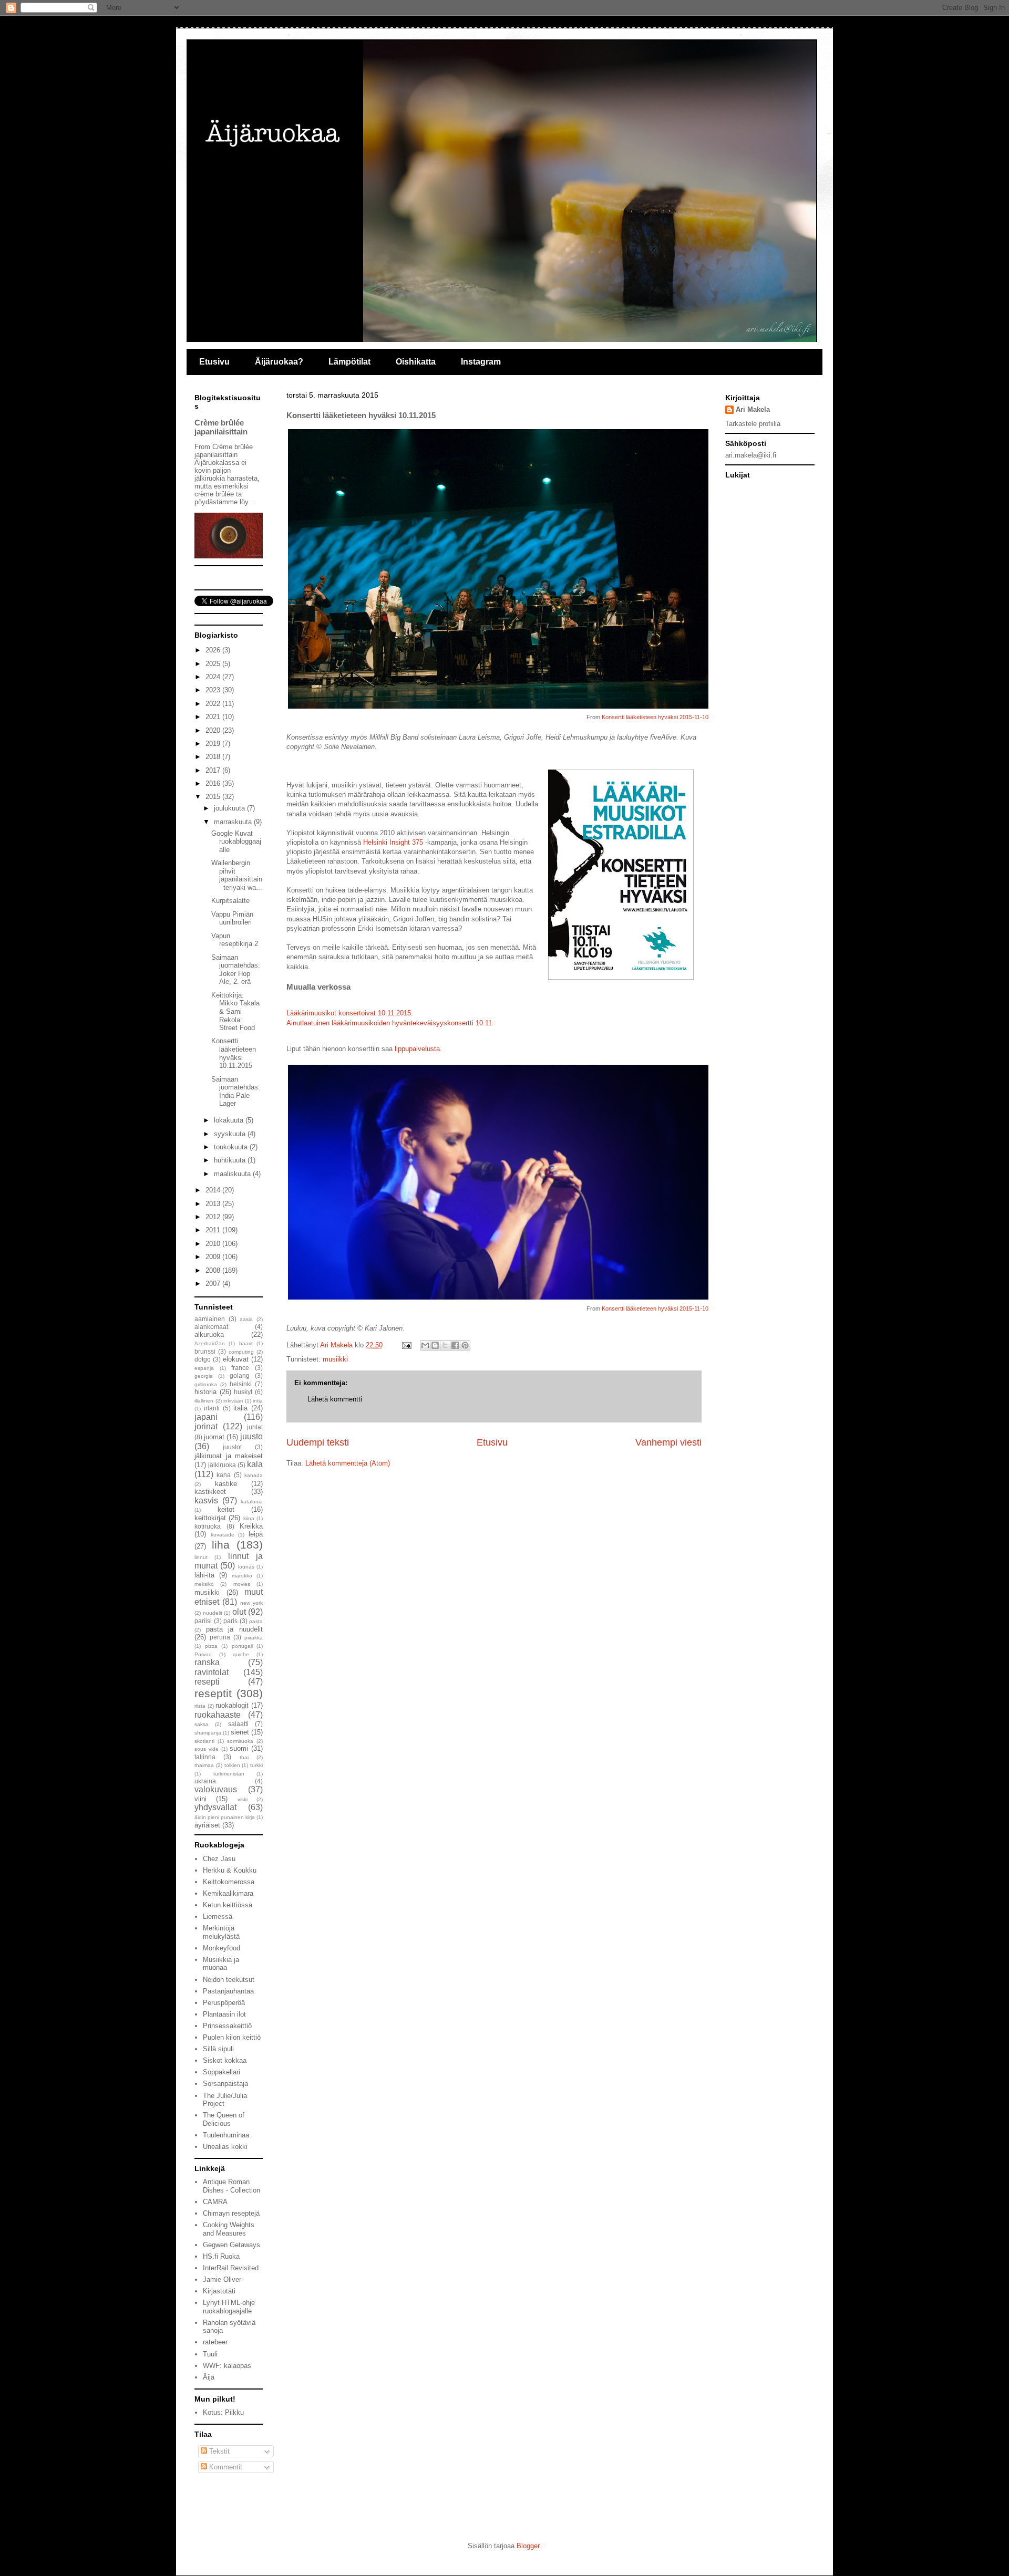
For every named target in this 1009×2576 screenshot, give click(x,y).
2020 (214, 730)
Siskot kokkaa (225, 2060)
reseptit (213, 1693)
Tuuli (210, 2354)
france (240, 1368)
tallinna (205, 1757)
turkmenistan (229, 1774)
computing (241, 1352)
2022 (214, 704)
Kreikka (251, 1526)
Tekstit (218, 2451)
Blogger (528, 2546)
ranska (207, 1662)
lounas (246, 1567)
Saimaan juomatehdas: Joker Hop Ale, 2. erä (236, 970)
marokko (242, 1576)
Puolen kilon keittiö (232, 2037)
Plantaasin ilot (224, 2014)
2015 (214, 797)
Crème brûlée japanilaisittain (221, 427)
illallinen (204, 1401)
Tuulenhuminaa (226, 2135)
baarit (246, 1343)
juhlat (255, 1427)
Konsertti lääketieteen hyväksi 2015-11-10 (655, 717)
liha (221, 1545)
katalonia (252, 1502)
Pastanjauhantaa (228, 1991)
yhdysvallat (215, 1807)
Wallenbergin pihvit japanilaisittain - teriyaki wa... (237, 875)
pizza (211, 1646)
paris (230, 1621)
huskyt (243, 1392)
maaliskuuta (233, 1174)
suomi (239, 1748)
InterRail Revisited (231, 2268)
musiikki (335, 1359)
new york (251, 1603)
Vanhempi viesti (668, 1442)
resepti (207, 1682)
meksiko (204, 1584)
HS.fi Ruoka (221, 2256)
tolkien (232, 1765)
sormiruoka (240, 1741)
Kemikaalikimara (228, 1893)
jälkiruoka (222, 1465)
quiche (241, 1654)
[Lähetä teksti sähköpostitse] (406, 1345)
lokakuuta (230, 1120)
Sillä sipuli (218, 2049)
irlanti (212, 1408)
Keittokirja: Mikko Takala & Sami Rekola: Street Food (235, 1011)
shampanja (208, 1733)
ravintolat (212, 1672)
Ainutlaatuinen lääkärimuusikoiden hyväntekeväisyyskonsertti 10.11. (390, 1023)
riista (200, 1706)
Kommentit (225, 2467)
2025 (214, 664)
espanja (204, 1368)
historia (205, 1392)
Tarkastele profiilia (753, 424)
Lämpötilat (349, 362)
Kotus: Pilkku (223, 2412)
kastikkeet (210, 1492)
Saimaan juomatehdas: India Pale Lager (236, 1092)
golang (240, 1375)
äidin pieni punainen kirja (225, 1817)
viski (243, 1799)
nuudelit (213, 1613)
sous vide (207, 1749)
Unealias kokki (225, 2147)
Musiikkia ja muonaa (221, 1964)
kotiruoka (208, 1526)
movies (242, 1584)
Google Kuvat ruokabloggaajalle (236, 842)
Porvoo (203, 1654)
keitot (226, 1509)
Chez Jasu (219, 1859)
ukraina (205, 1781)
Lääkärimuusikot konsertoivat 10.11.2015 (349, 1013)
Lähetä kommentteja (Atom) (348, 1463)
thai (244, 1757)
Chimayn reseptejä (231, 2213)
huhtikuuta (231, 1160)
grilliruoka (206, 1384)
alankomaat (211, 1327)
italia (240, 1408)
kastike (226, 1484)
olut (239, 1612)
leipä (256, 1534)
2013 (214, 1204)
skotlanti (204, 1741)
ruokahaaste (218, 1715)
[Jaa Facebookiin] (455, 1345)
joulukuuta (230, 808)
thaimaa (204, 1765)
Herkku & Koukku (230, 1870)
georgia (204, 1376)
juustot (232, 1447)
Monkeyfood (222, 1948)
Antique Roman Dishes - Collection (231, 2186)
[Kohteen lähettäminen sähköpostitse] (425, 1345)
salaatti (238, 1724)
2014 (214, 1190)
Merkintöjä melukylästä (221, 1932)
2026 (214, 650)
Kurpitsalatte (230, 901)
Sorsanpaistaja (225, 2084)
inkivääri (233, 1401)
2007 (214, 1284)
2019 (214, 744)
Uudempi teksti (318, 1442)
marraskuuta (234, 822)
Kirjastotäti (219, 2291)
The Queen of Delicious (224, 2119)
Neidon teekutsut (229, 1980)
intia (258, 1401)
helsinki (241, 1384)
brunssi (205, 1351)
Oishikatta (416, 362)
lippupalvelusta (417, 1049)
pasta (256, 1621)
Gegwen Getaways (231, 2245)
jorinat (206, 1426)
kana (224, 1475)
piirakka (254, 1638)
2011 (214, 1230)
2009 (214, 1257)
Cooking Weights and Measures (229, 2229)
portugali (242, 1646)
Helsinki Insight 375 (393, 842)
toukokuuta (232, 1147)
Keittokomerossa (229, 1882)
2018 (214, 757)
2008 (214, 1270)
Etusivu (214, 362)
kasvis (206, 1500)
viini (200, 1799)
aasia (246, 1319)
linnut (201, 1557)
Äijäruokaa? (279, 362)
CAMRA (215, 2202)
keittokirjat (210, 1518)
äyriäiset (207, 1825)
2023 (214, 690)
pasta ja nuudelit (234, 1629)
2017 (214, 770)
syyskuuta (231, 1134)
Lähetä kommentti (335, 1399)
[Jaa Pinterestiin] (465, 1345)
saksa (202, 1724)
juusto (251, 1436)
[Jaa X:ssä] (445, 1345)
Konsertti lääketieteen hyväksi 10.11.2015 (234, 1053)
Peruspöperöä (224, 2003)
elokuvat (236, 1359)
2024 (214, 677)
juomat (214, 1437)
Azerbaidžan (210, 1343)
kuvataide (223, 1535)
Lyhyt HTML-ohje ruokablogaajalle (229, 2307)
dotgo (203, 1359)
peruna (220, 1637)
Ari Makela (753, 409)
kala (255, 1464)
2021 (214, 717)
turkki (256, 1765)
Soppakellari (222, 2072)
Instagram (481, 362)
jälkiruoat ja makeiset (229, 1456)
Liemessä (218, 1917)
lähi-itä (204, 1575)
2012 (214, 1217)
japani (206, 1417)
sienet (240, 1732)
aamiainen (210, 1319)
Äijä (209, 2377)
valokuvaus (216, 1789)
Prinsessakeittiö (227, 2026)
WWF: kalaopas (227, 2366)
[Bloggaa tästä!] (435, 1345)
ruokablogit (232, 1705)
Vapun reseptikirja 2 (235, 940)
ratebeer (215, 2342)
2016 (214, 783)
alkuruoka (209, 1334)
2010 (214, 1244)
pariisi (203, 1621)
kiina (249, 1518)
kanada (254, 1475)
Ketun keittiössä (228, 1905)
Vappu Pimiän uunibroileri (232, 918)
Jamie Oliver (222, 2279)
